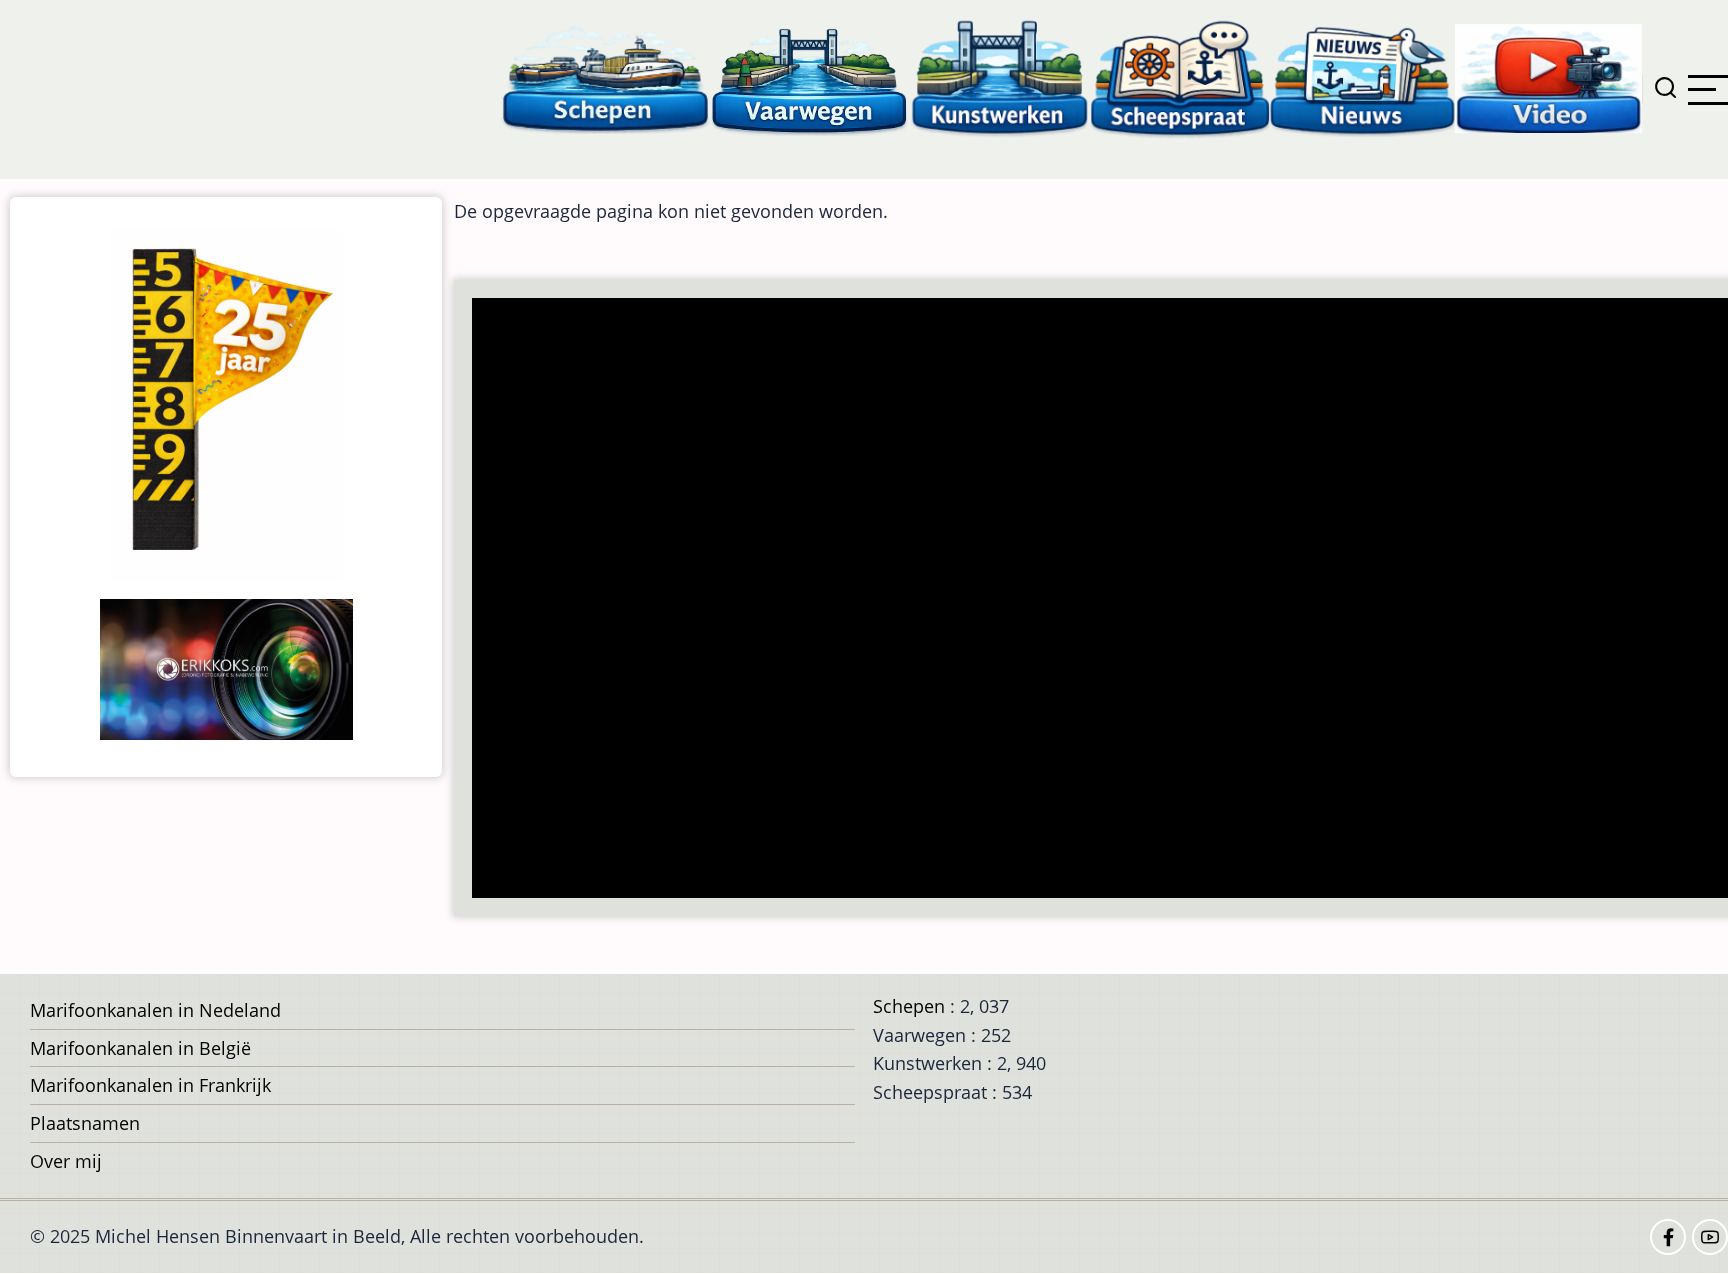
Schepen (909, 1006)
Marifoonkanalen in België (140, 1048)
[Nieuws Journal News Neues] (1362, 77)
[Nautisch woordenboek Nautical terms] (1180, 77)
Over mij (66, 1161)
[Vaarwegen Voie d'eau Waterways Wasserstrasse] (810, 77)
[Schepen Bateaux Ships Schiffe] (605, 77)
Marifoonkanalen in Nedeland (155, 1010)
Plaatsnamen (85, 1123)
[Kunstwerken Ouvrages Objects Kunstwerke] (1000, 77)
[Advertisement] (1078, 600)
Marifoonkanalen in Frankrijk (150, 1085)
